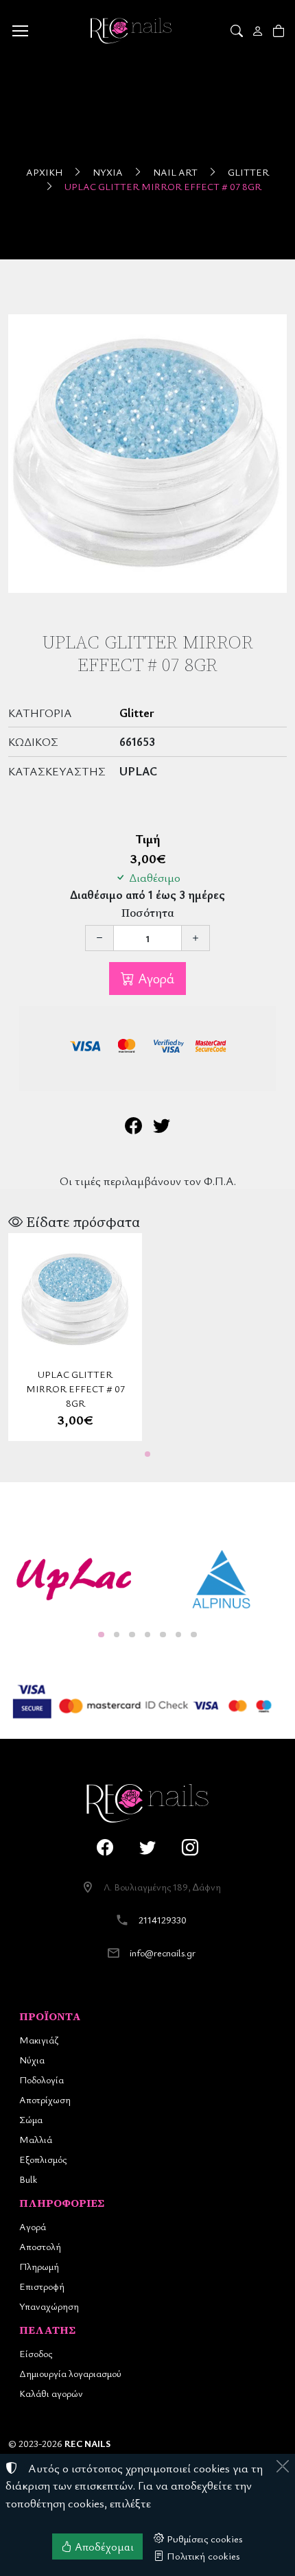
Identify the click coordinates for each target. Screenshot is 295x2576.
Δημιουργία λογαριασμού (70, 2373)
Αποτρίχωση (45, 2099)
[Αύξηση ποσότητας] (196, 938)
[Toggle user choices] (259, 31)
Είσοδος (36, 2353)
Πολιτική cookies (202, 2555)
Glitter (248, 172)
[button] (238, 31)
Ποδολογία (42, 2080)
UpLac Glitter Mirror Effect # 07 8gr (163, 186)
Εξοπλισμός (43, 2159)
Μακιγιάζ (39, 2040)
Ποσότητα (148, 913)
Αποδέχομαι (103, 2546)
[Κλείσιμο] (283, 2466)
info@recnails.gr (163, 1953)
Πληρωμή (39, 2266)
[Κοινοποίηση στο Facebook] (133, 1128)
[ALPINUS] (221, 1580)
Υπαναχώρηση (49, 2306)
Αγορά (154, 978)
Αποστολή (40, 2246)
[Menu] (20, 31)
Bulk (28, 2179)
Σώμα (31, 2119)
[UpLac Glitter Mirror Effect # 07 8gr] (147, 454)
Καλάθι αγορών (51, 2393)
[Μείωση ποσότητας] (99, 938)
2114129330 (163, 1920)
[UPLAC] (74, 1580)
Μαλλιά (36, 2139)
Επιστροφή (42, 2286)
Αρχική (44, 172)
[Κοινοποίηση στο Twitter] (162, 1128)
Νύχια (108, 172)
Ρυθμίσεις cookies (203, 2538)
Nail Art (175, 172)
